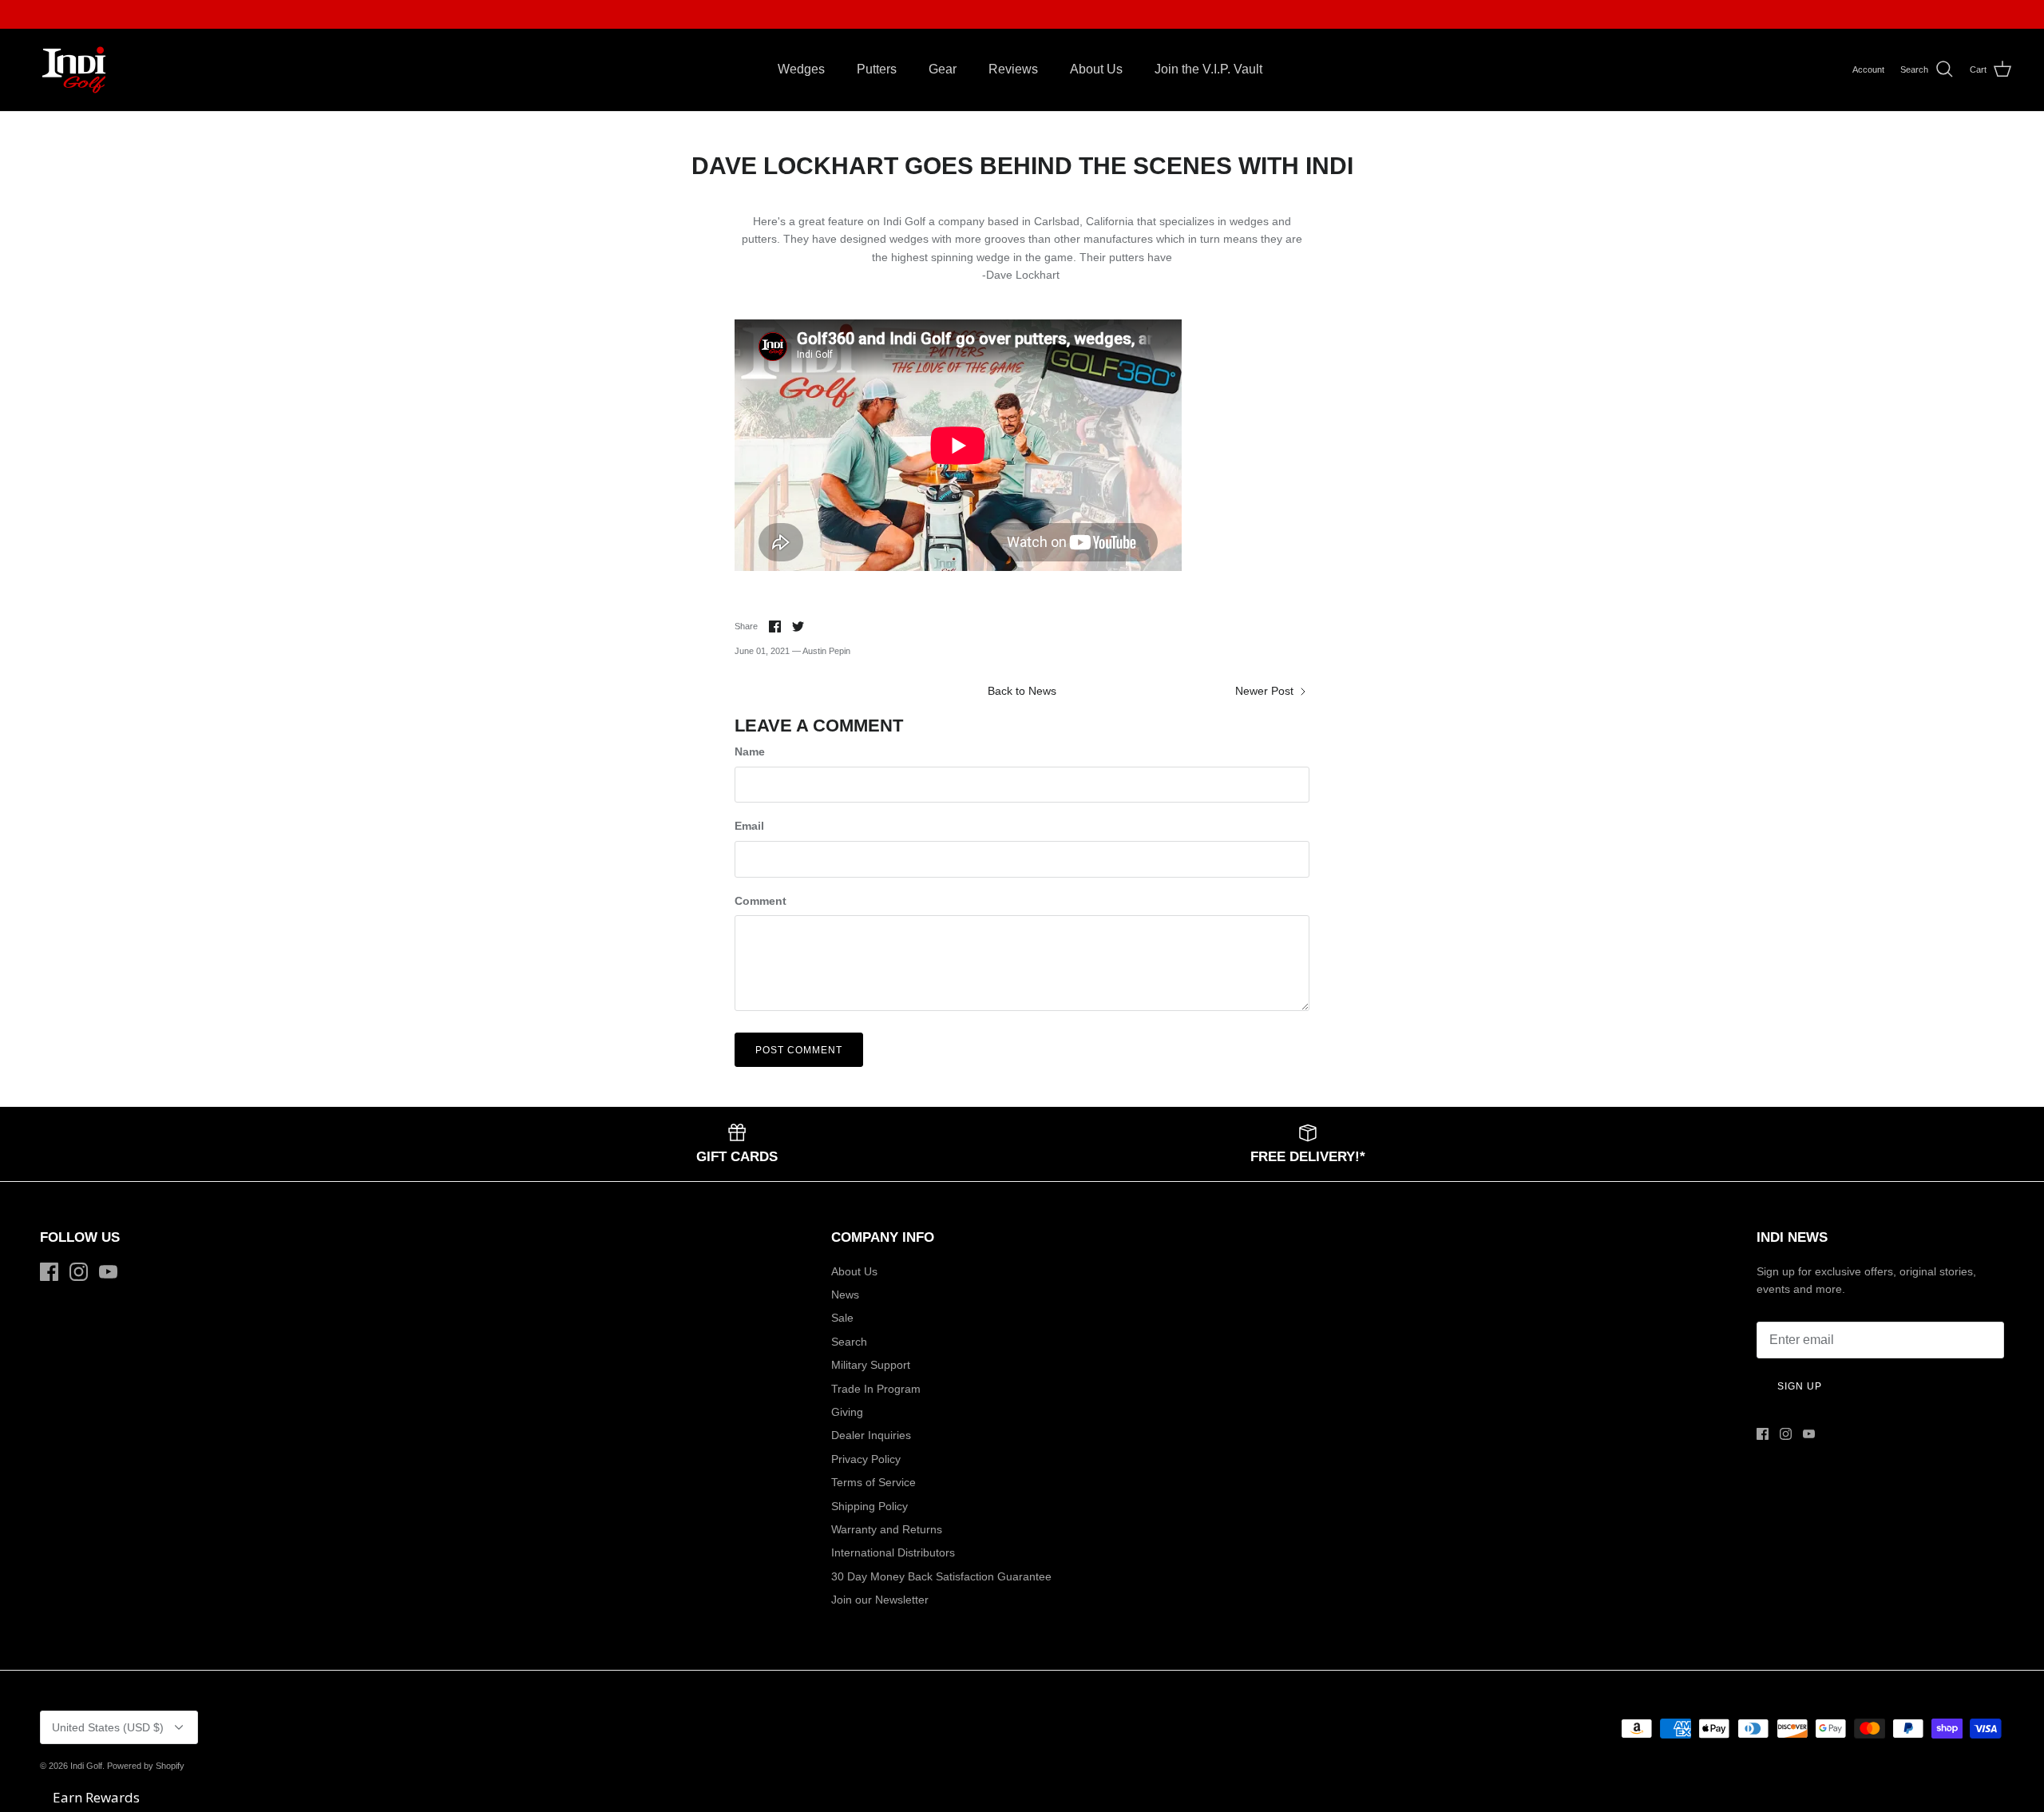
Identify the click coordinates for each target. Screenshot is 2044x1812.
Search (849, 1342)
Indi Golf (86, 1766)
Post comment (799, 1050)
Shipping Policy (869, 1506)
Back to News (1022, 691)
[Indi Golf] (74, 70)
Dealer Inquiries (871, 1435)
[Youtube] (108, 1272)
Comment (761, 901)
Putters (877, 69)
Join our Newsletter (880, 1600)
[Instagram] (79, 1272)
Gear (943, 69)
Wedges (801, 69)
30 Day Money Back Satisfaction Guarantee (941, 1576)
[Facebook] (49, 1272)
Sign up (1800, 1386)
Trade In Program (876, 1389)
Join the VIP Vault (896, 14)
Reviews (1013, 69)
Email (749, 826)
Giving (847, 1412)
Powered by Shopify (146, 1766)
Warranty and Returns (887, 1529)
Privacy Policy (866, 1459)
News (845, 1295)
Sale (842, 1318)
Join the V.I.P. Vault (1208, 69)
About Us (1096, 69)
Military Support (871, 1365)
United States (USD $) (108, 1727)
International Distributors (893, 1552)
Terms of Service (873, 1482)
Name (750, 751)
